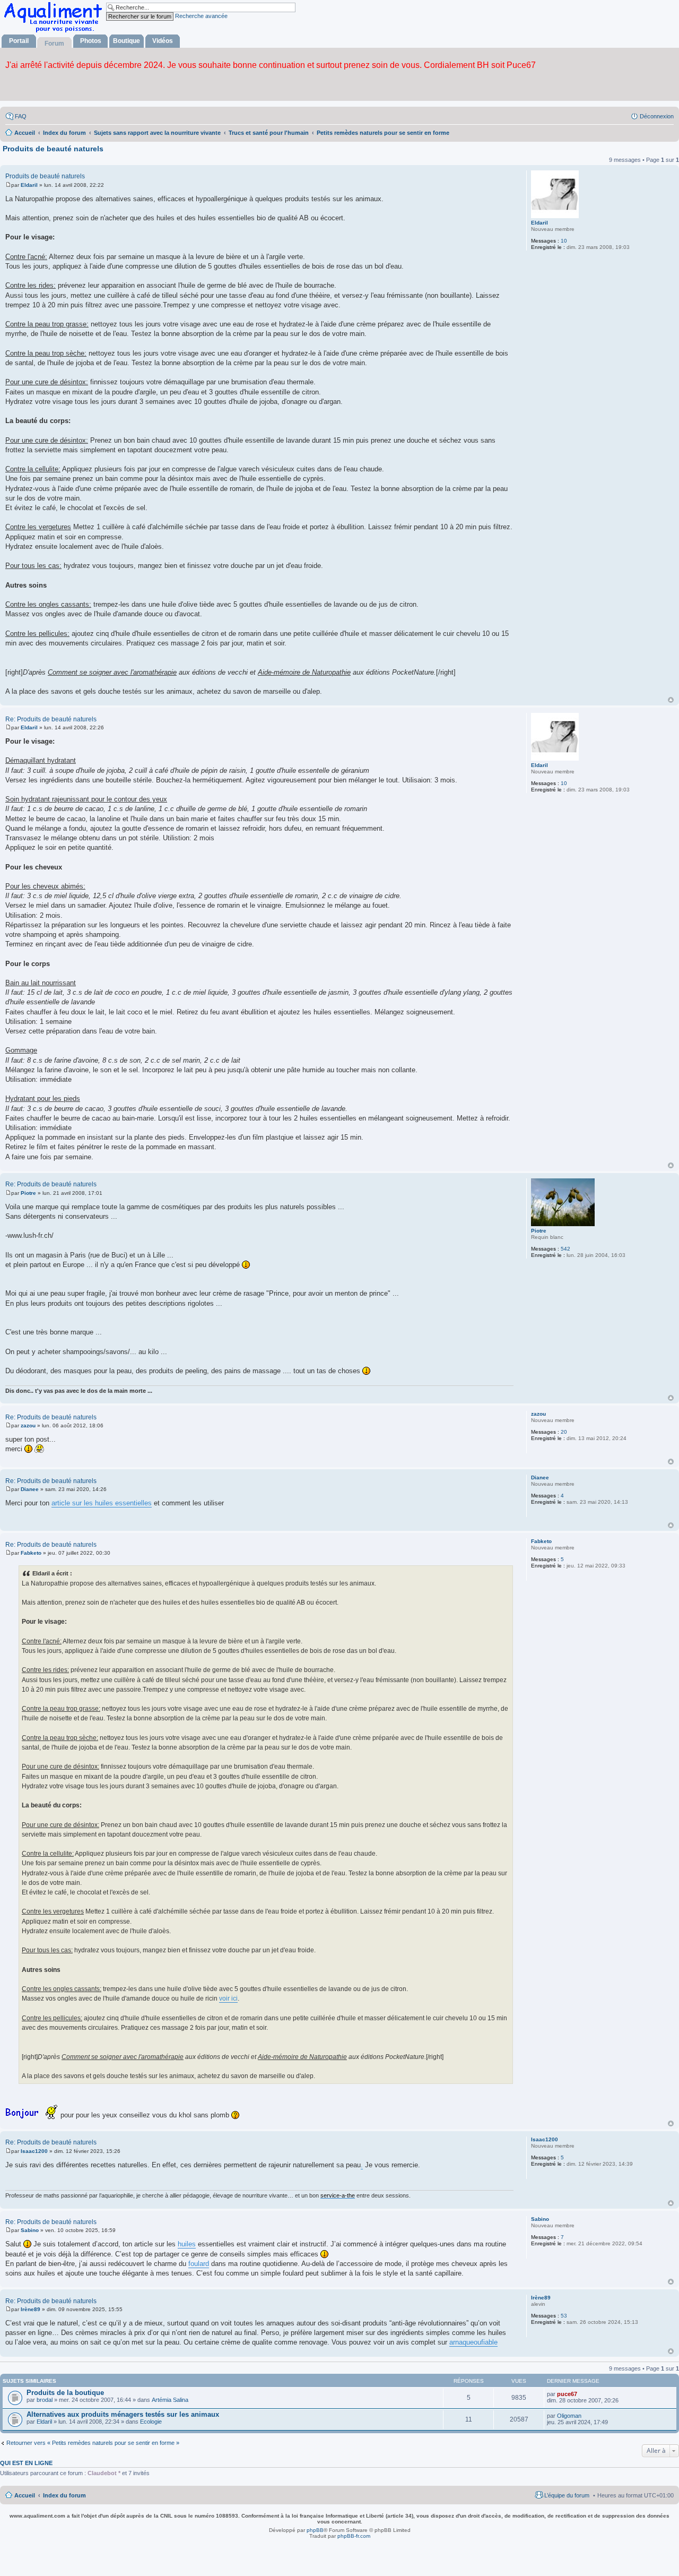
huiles (187, 2244)
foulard (199, 2264)
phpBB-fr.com (354, 2536)
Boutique (127, 41)
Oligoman (569, 2416)
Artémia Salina (170, 2400)
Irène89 (541, 2298)
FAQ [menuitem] (21, 116)
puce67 (567, 2394)
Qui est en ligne (26, 2463)
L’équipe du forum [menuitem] (567, 2495)
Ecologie (151, 2422)
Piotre (539, 1231)
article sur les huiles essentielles (102, 1503)
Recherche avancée (201, 16)
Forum (54, 44)
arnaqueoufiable (473, 2342)
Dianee (540, 1477)
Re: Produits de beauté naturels (51, 719)
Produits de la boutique (65, 2393)
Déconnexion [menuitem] (657, 116)
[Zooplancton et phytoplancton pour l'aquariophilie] (55, 32)
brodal (45, 2400)
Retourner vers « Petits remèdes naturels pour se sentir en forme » (93, 2443)
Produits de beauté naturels (53, 149)
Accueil (25, 2495)
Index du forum (64, 2495)
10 (564, 241)
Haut (671, 700)
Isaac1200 (545, 2139)
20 (564, 1432)
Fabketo (541, 1541)
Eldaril (539, 223)
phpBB (315, 2530)
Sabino (540, 2219)
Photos (91, 41)
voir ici (228, 1998)
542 (565, 1249)
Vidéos (163, 41)
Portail (19, 41)
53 (564, 2316)
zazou (538, 1414)
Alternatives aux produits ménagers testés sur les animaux (123, 2414)
